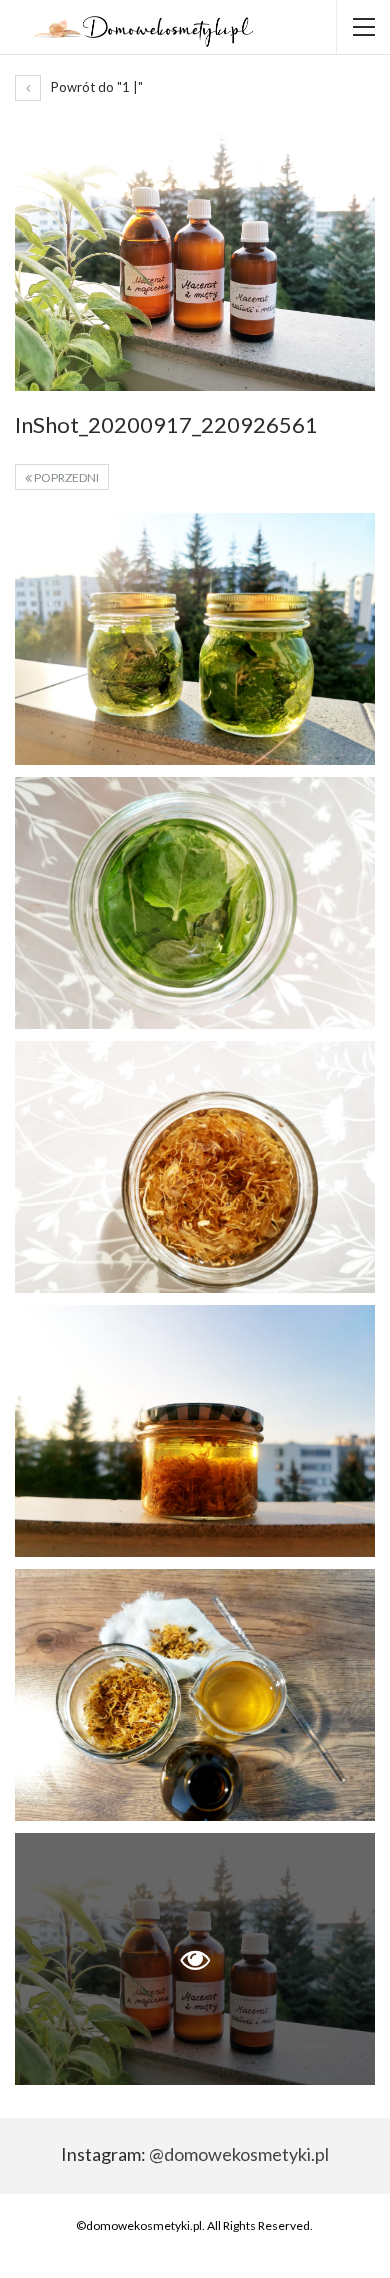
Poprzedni (65, 477)
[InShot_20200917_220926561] (195, 639)
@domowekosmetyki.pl (239, 2154)
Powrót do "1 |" (95, 87)
